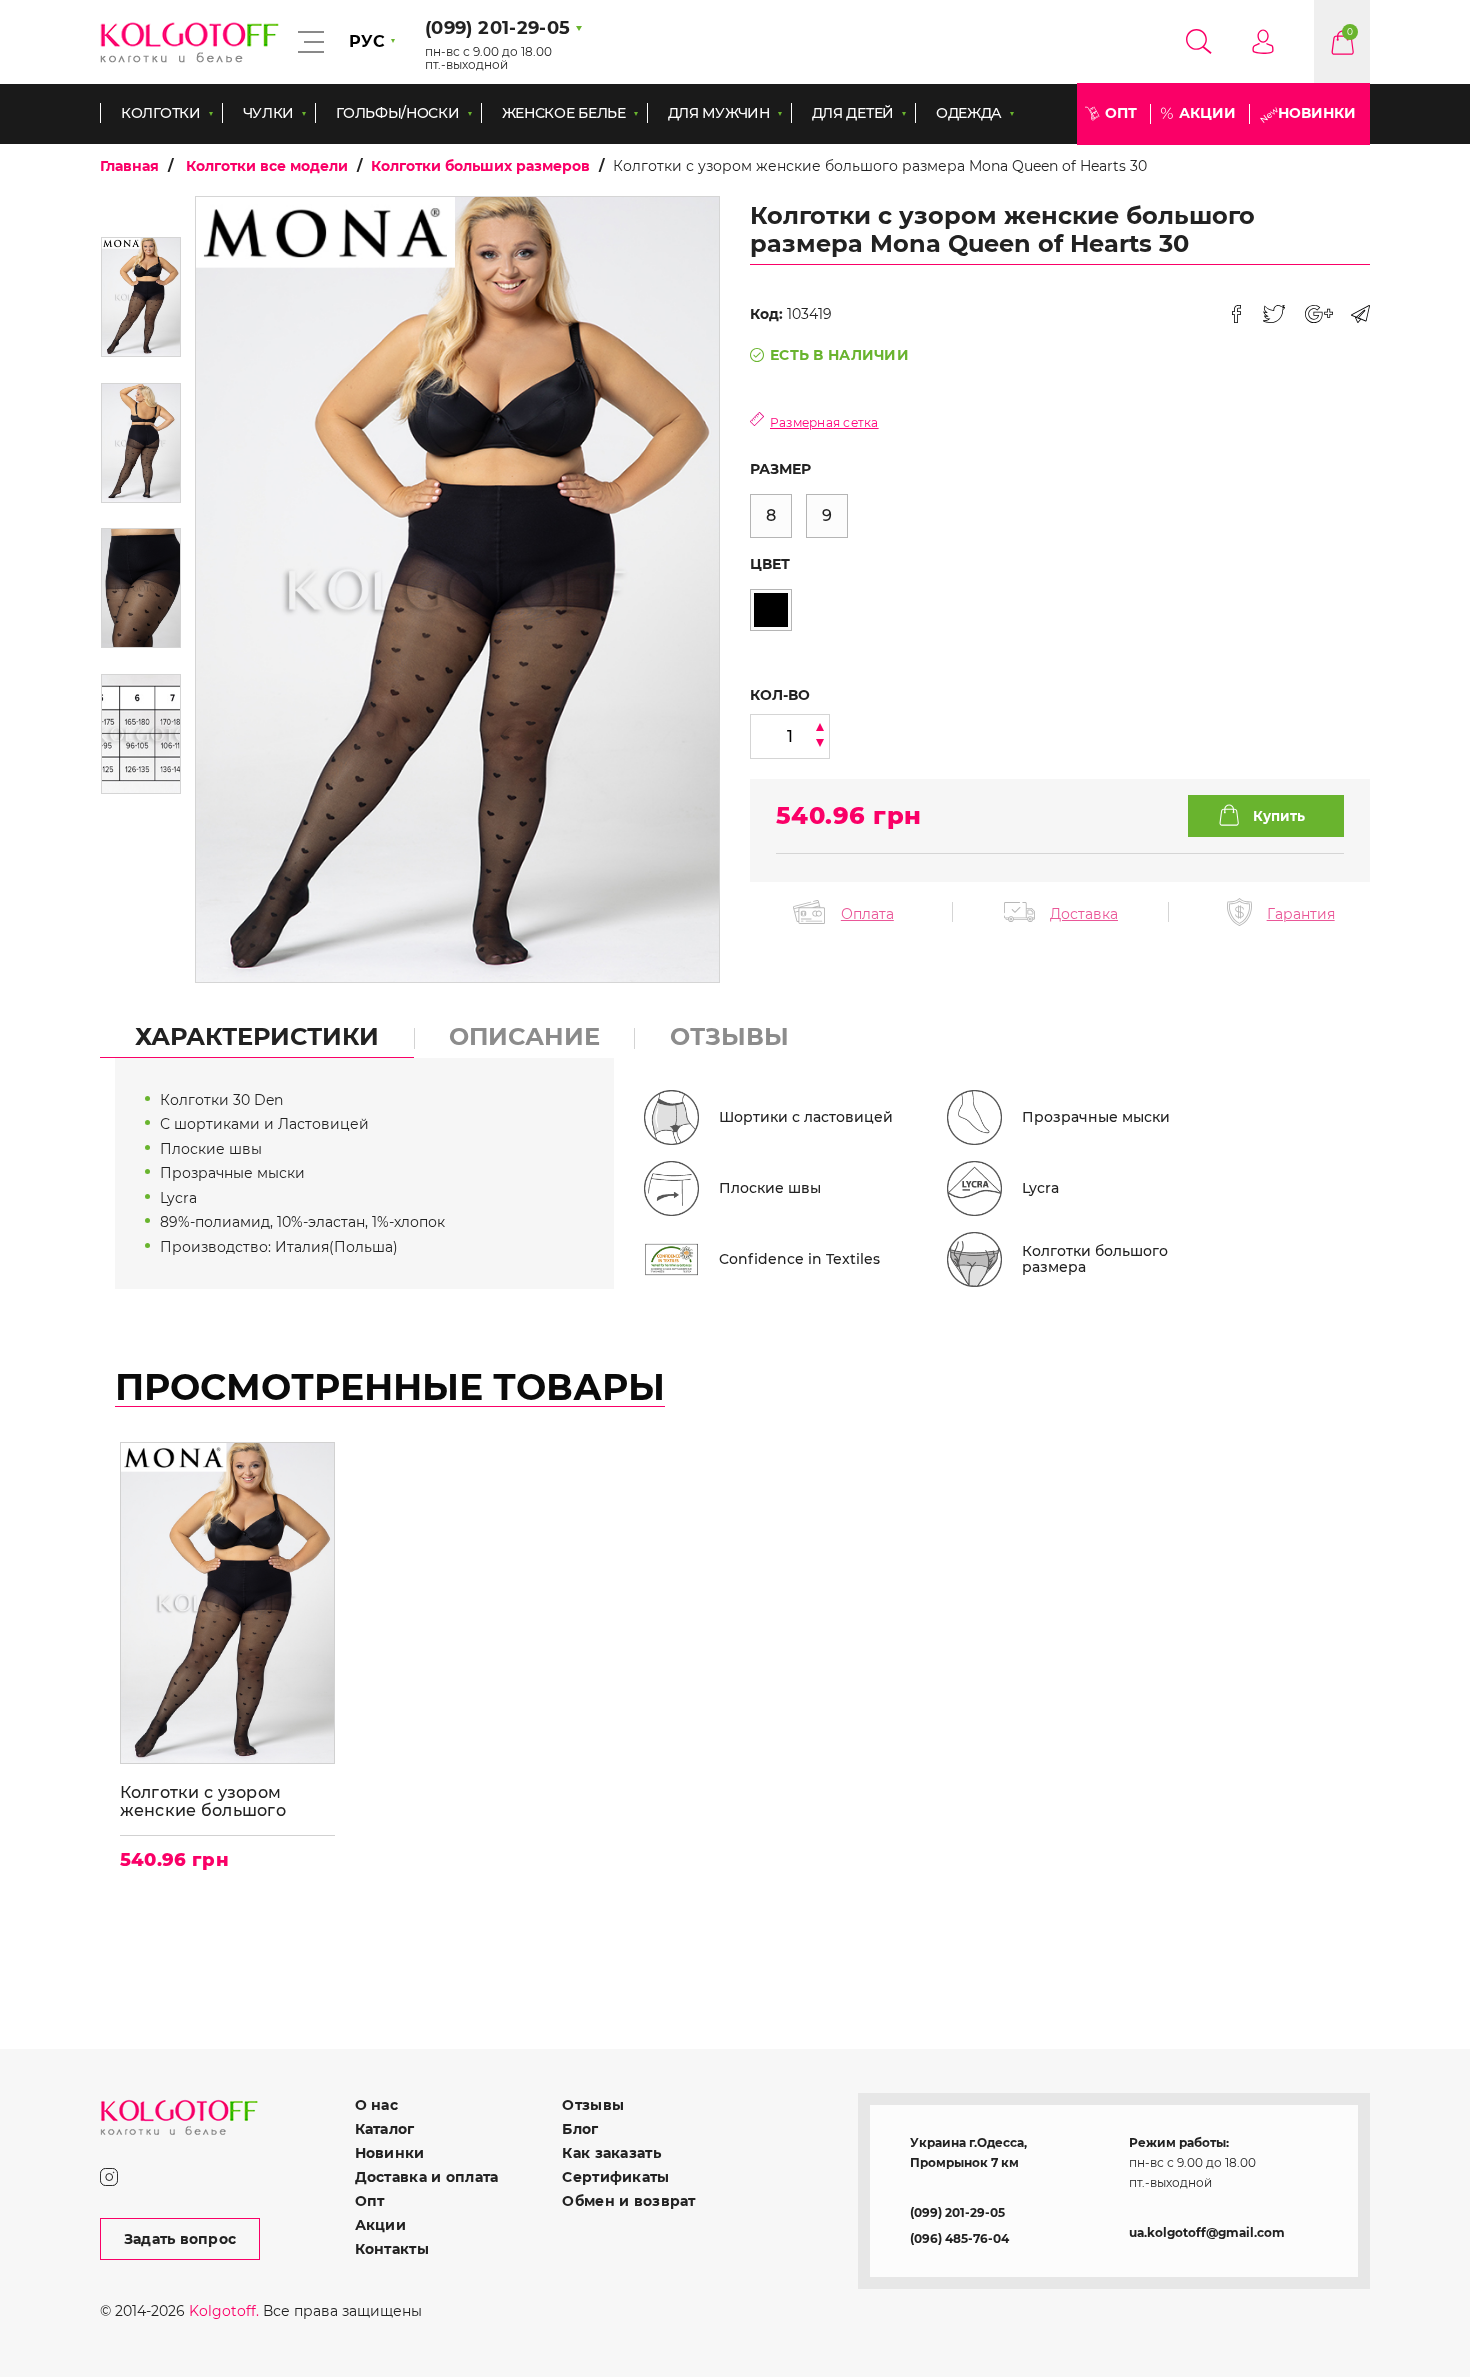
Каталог (385, 2129)
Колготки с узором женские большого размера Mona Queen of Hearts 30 (223, 1801)
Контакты (392, 2249)
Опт (1121, 113)
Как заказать (611, 2153)
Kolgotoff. (224, 2311)
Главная (129, 166)
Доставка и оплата (427, 2177)
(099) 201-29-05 (957, 2212)
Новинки (1317, 113)
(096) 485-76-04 (959, 2238)
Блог (580, 2129)
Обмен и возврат (628, 2201)
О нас (376, 2105)
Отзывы (593, 2105)
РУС (367, 41)
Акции (1207, 113)
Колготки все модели (267, 166)
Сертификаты (615, 2177)
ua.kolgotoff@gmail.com (1207, 2232)
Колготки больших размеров (480, 166)
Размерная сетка (824, 422)
